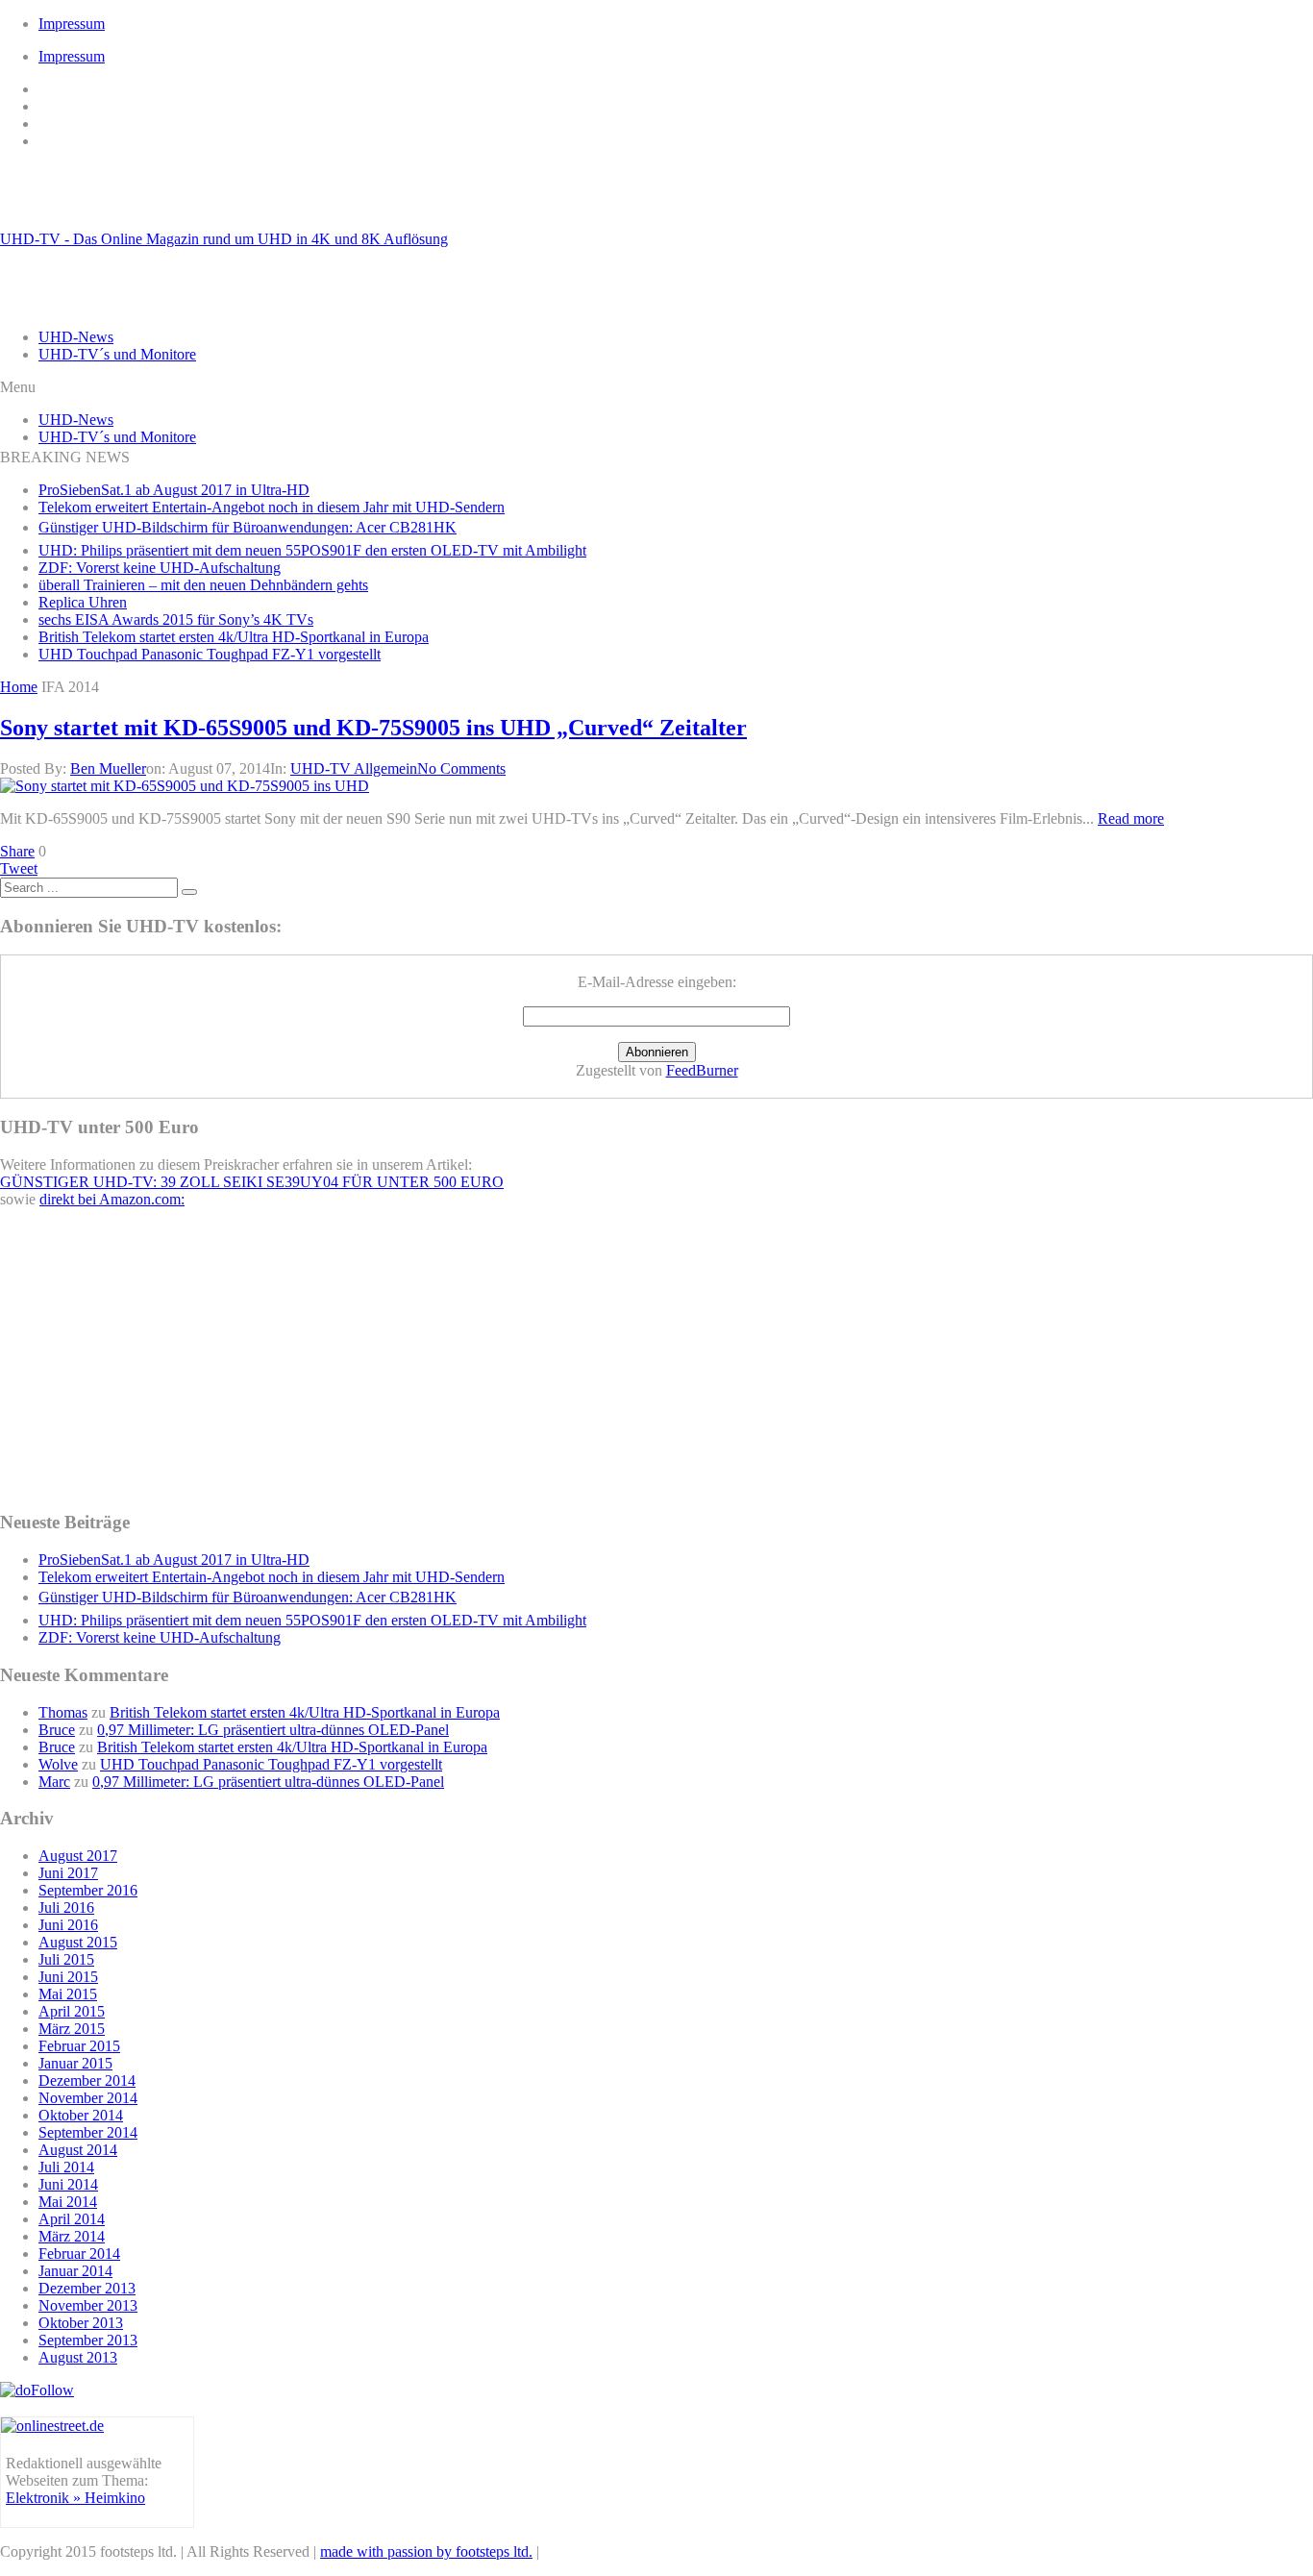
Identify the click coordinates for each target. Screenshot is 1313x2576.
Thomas (63, 1712)
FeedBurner (702, 1070)
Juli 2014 (66, 2167)
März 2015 (72, 2029)
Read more (1131, 818)
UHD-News (76, 337)
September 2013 (88, 2340)
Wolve (58, 1764)
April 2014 (72, 2219)
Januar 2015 (75, 2063)
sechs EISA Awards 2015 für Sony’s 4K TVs (176, 619)
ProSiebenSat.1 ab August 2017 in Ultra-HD (174, 490)
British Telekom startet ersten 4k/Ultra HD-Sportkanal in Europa (234, 637)
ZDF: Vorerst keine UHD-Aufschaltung (160, 568)
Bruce (57, 1730)
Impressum (72, 24)
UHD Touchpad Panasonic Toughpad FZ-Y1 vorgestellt (210, 654)
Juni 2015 (68, 1977)
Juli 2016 (66, 1907)
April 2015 (72, 2011)
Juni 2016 (68, 1925)
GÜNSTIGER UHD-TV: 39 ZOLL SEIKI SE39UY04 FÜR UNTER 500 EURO (252, 1182)
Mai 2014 (68, 2202)
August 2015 (78, 1942)
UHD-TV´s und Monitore (117, 354)
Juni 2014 (68, 2184)
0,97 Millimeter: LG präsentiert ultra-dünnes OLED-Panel (273, 1730)
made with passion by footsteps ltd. (426, 2551)
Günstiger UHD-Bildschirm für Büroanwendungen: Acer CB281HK (248, 527)
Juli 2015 (66, 1959)
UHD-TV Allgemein (354, 768)
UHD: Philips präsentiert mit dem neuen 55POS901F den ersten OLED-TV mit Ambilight (312, 550)
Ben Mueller (108, 768)
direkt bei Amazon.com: (112, 1199)
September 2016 (88, 1890)
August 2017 (78, 1856)
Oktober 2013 (81, 2323)
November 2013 (88, 2305)
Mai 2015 (68, 1994)
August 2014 (78, 2150)
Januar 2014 (75, 2271)
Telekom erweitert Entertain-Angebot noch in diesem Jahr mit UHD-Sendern (272, 507)
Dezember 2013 (87, 2288)
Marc (54, 1782)
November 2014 (88, 2098)
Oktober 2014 (81, 2115)
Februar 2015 (79, 2046)
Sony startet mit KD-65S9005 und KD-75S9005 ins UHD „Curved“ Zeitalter (373, 728)
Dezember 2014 (87, 2081)
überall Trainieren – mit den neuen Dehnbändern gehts (203, 585)
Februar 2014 (79, 2254)
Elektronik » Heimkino (75, 2498)
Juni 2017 (68, 1873)
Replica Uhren (83, 602)
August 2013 (78, 2357)
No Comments (461, 768)
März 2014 (72, 2236)
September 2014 (88, 2132)
